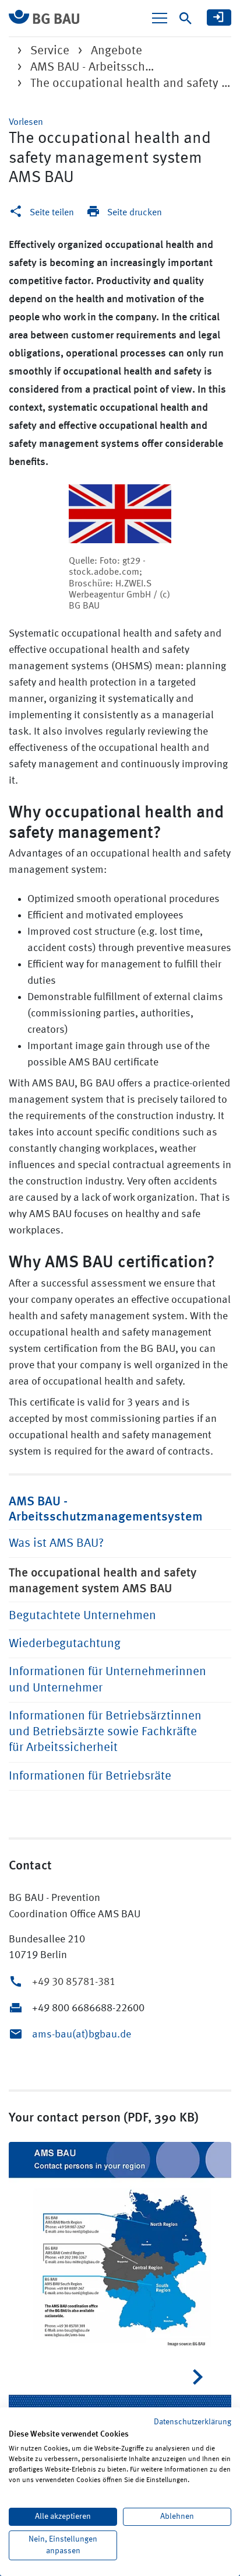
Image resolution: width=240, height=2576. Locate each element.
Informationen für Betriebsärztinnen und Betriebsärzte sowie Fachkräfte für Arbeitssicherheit (105, 1732)
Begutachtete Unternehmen (82, 1616)
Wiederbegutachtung (65, 1644)
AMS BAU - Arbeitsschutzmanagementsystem (106, 1508)
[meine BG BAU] (219, 18)
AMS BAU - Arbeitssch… (92, 67)
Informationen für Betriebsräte (90, 1776)
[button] (26, 123)
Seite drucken (135, 213)
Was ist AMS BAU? (56, 1544)
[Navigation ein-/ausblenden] (160, 18)
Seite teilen (52, 213)
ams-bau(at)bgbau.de (82, 2035)
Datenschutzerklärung (193, 2422)
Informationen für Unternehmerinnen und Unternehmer (107, 1680)
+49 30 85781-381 (74, 1982)
